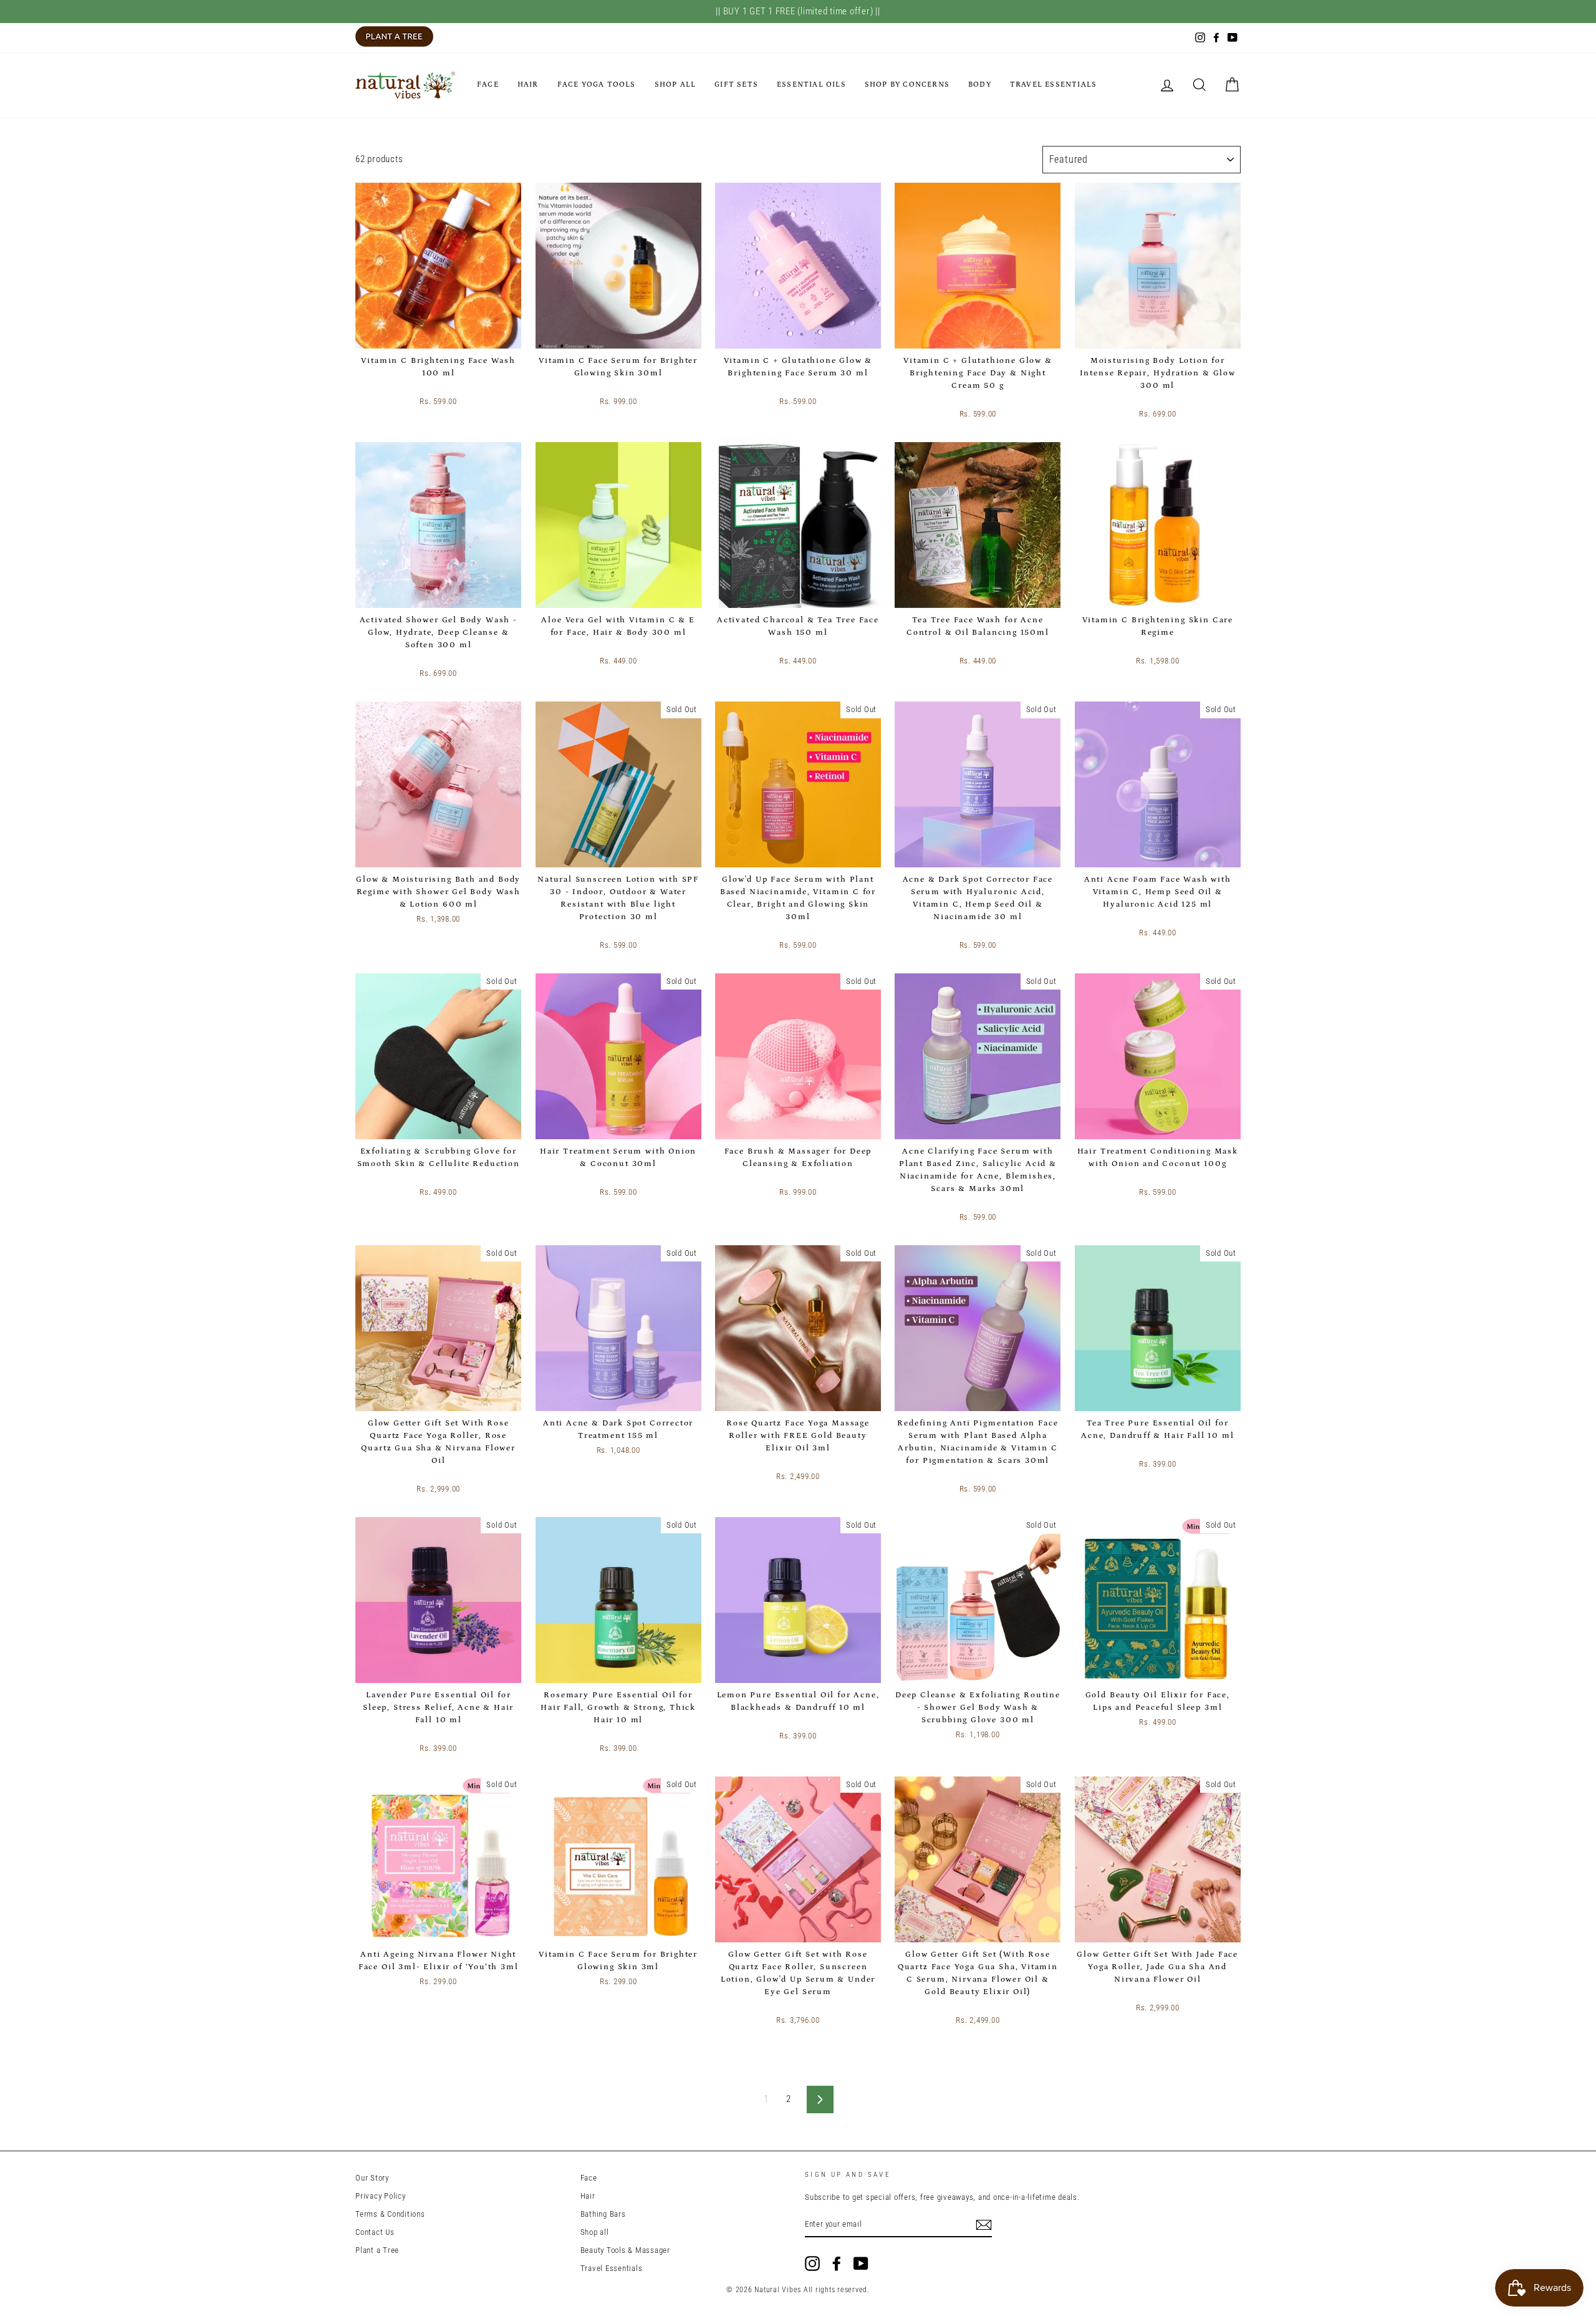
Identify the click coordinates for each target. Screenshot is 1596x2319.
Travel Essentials (1053, 84)
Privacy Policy (381, 2196)
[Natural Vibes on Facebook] (837, 2264)
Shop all (675, 84)
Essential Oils (811, 84)
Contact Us (375, 2232)
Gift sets (736, 84)
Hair (528, 84)
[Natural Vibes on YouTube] (861, 2264)
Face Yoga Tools (597, 84)
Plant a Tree (377, 2250)
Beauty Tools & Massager (625, 2250)
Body (980, 84)
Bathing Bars (603, 2214)
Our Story (372, 2178)
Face (488, 84)
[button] (417, 387)
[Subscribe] (984, 2225)
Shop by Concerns (907, 84)
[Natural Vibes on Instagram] (812, 2264)
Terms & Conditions (390, 2214)
